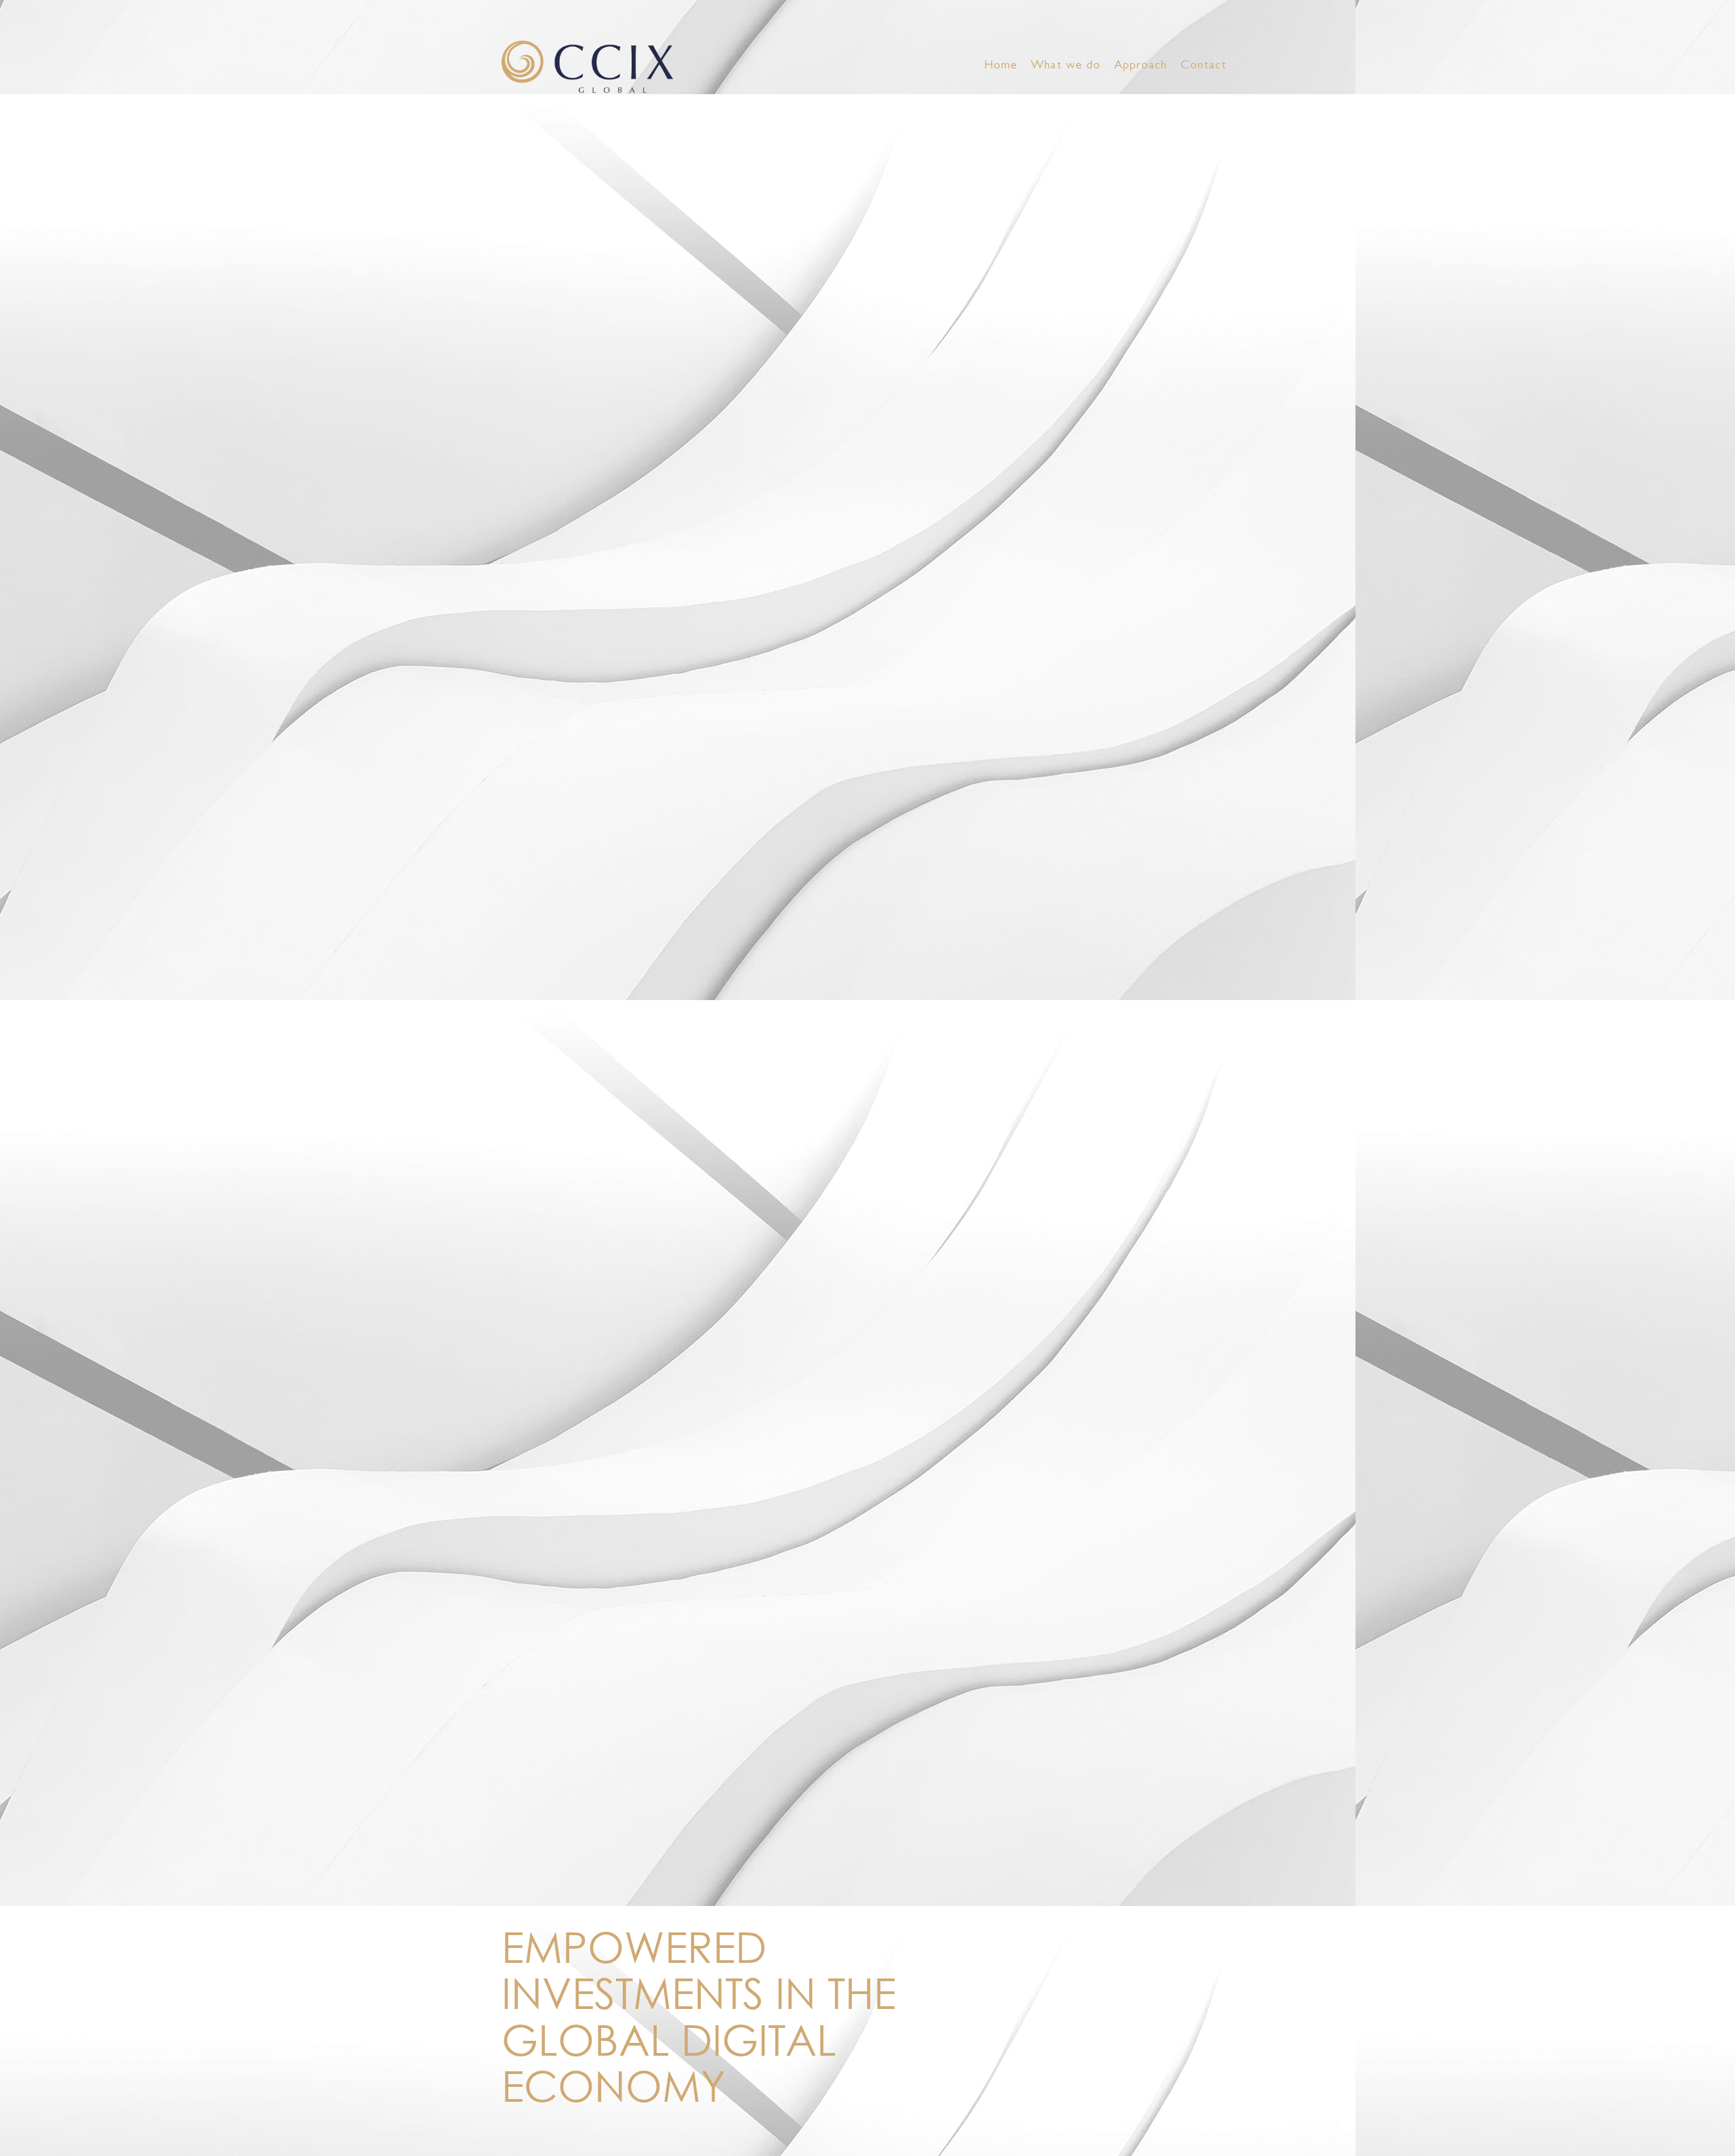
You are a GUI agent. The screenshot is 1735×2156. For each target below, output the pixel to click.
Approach (1141, 66)
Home (1001, 66)
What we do (1066, 66)
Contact (1204, 66)
